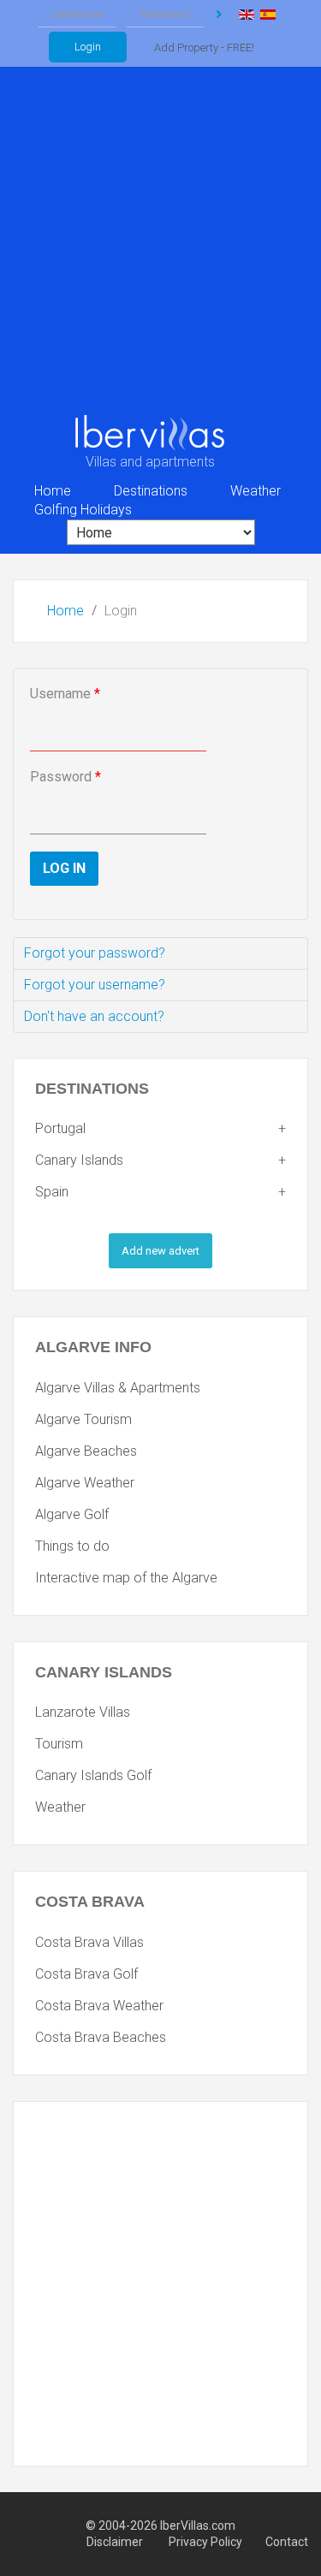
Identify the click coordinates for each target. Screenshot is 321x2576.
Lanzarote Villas (83, 1712)
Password (65, 777)
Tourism (59, 1744)
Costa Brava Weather (99, 2006)
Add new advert (160, 1251)
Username (65, 694)
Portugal (60, 1128)
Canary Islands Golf (93, 1775)
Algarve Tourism (83, 1419)
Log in (219, 15)
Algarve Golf (72, 1514)
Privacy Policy (205, 2542)
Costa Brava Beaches (101, 2037)
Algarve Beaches (86, 1451)
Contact (287, 2542)
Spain (52, 1192)
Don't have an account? (94, 1016)
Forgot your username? (95, 985)
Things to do (72, 1546)
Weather (60, 1807)
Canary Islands (79, 1160)
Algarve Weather (85, 1483)
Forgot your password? (95, 953)
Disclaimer (116, 2542)
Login (88, 47)
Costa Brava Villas (89, 1942)
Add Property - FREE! (204, 47)
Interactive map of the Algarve (126, 1578)
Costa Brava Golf (86, 1974)
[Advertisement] (160, 244)
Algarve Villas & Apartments (118, 1388)
